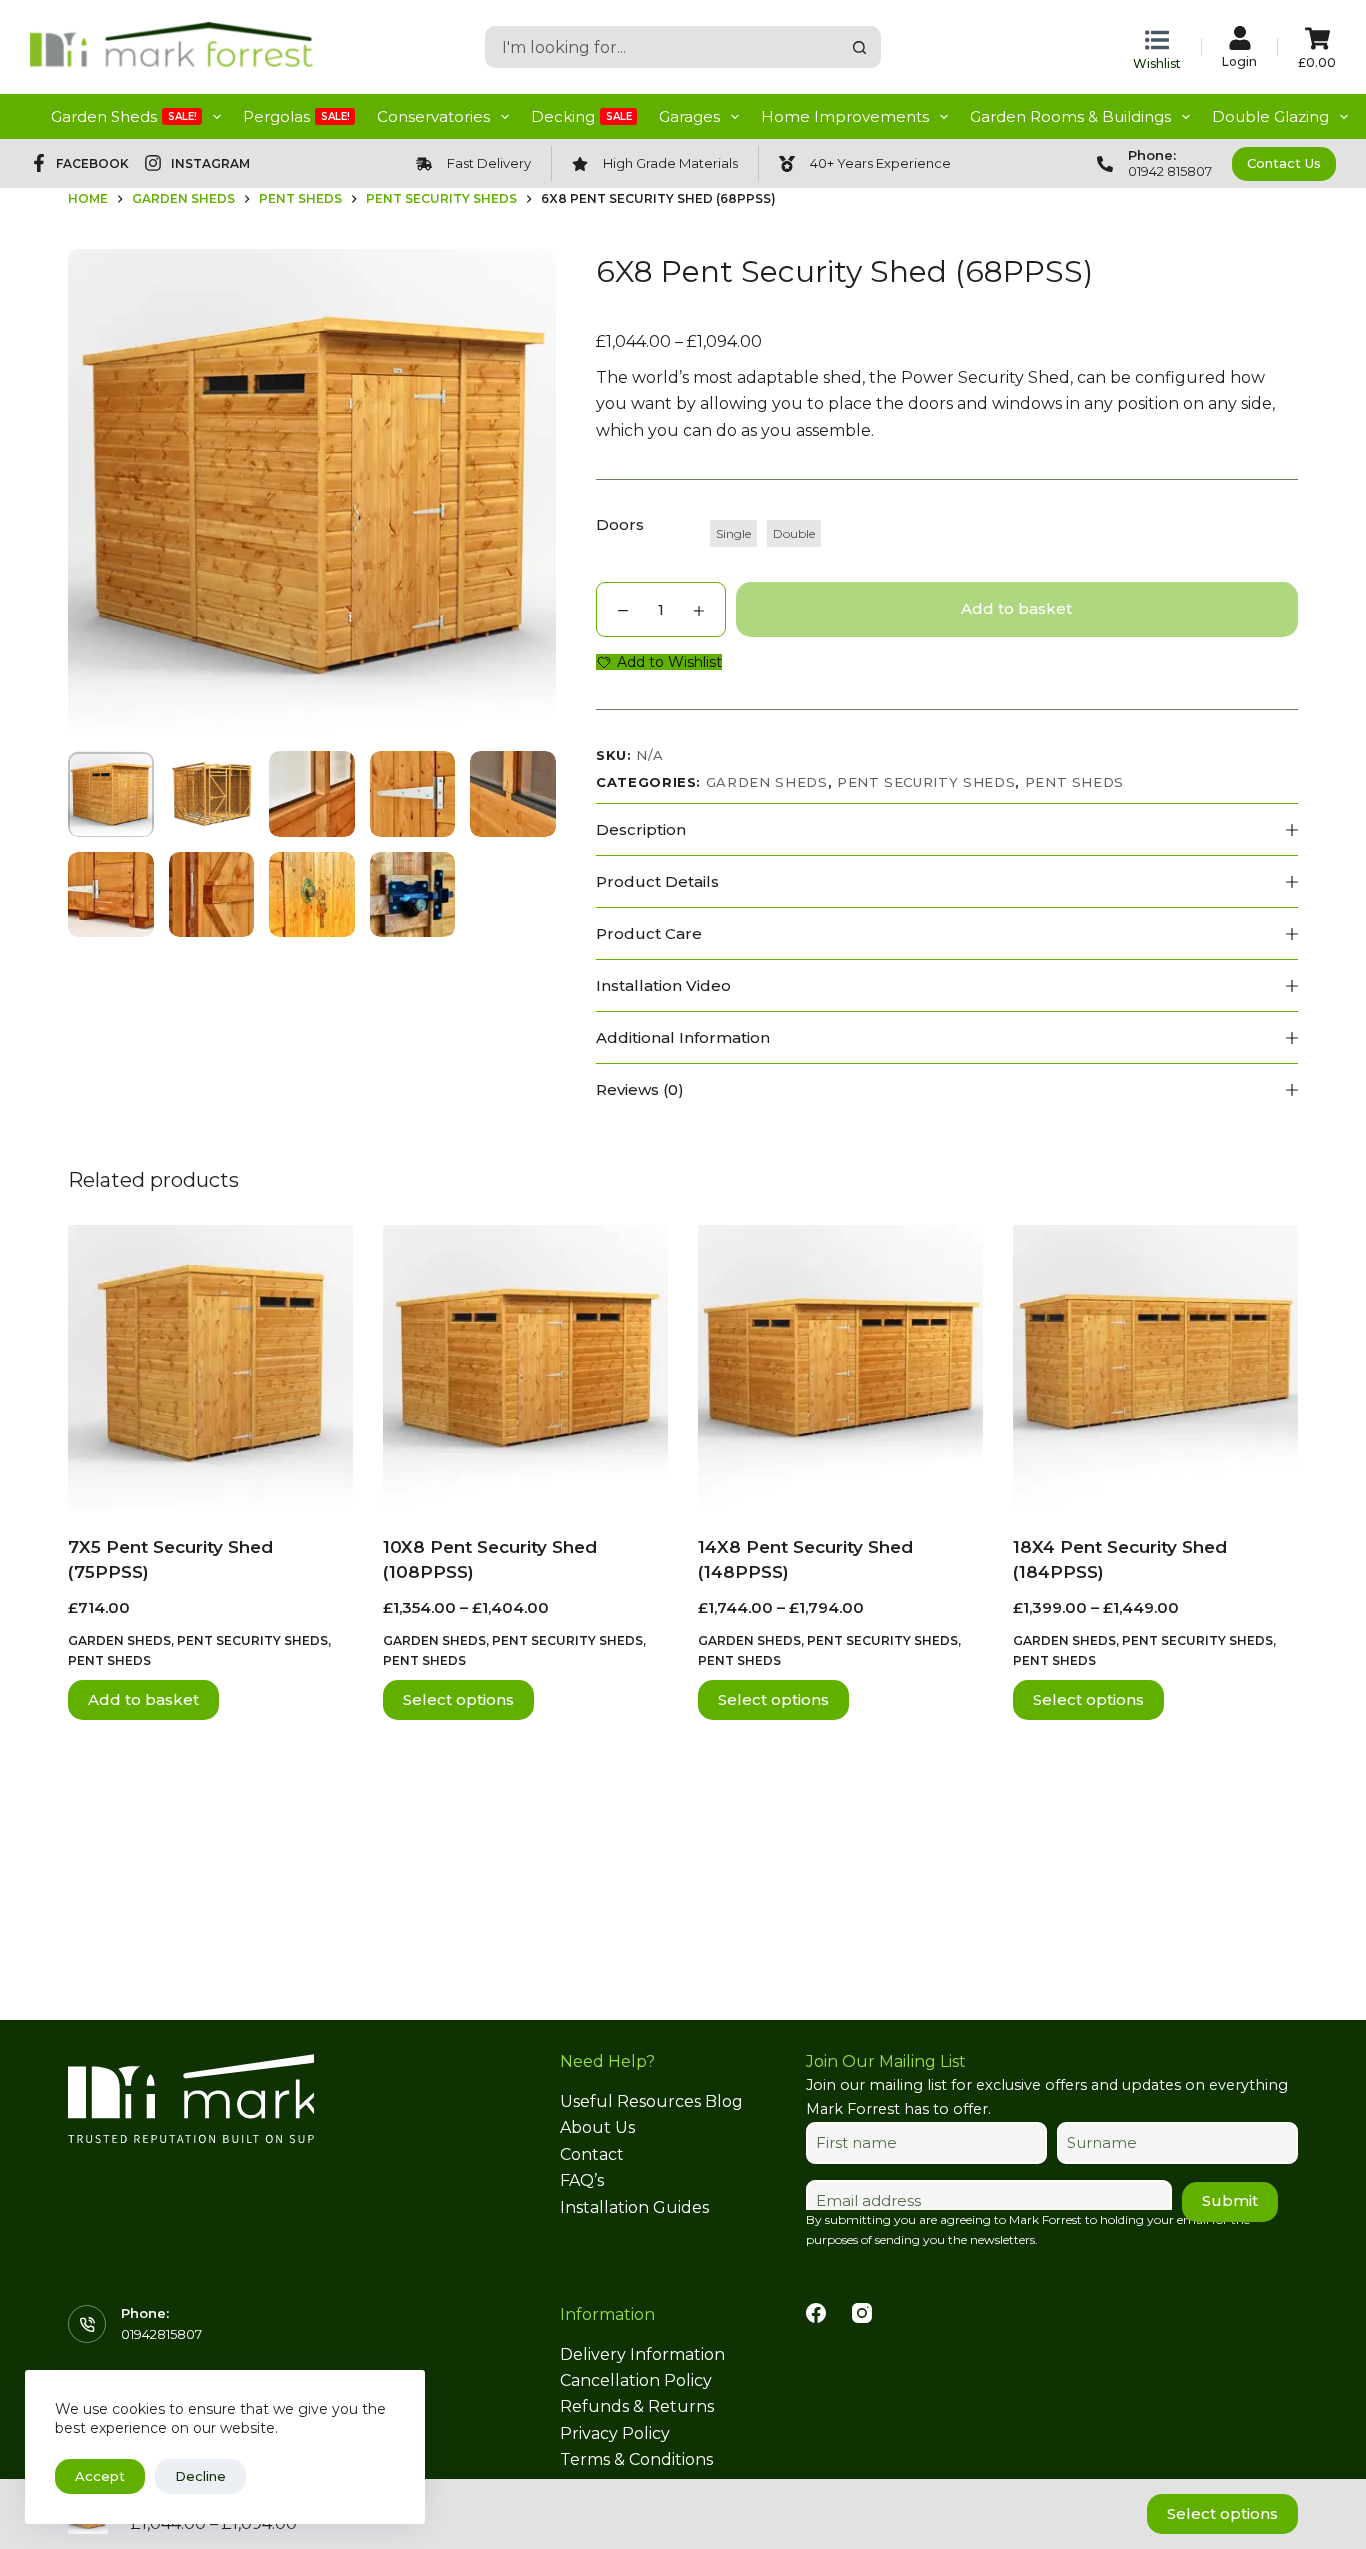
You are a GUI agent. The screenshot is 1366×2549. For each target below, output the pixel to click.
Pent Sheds (1075, 782)
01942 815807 (1170, 171)
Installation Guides (634, 2207)
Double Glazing (1270, 116)
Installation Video (663, 985)
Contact (592, 2154)
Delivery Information (642, 2354)
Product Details (657, 881)
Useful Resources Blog (651, 2101)
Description (641, 829)
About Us (597, 2127)
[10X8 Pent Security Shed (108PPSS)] (525, 1367)
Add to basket (1016, 608)
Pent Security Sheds (926, 782)
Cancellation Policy (636, 2380)
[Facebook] (816, 2313)
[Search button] (860, 47)
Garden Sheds (124, 116)
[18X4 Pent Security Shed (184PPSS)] (1155, 1367)
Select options (458, 1699)
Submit (1230, 2200)
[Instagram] (862, 2313)
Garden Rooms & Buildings (1070, 116)
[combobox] (663, 47)
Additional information (683, 1037)
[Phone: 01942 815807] (1105, 164)
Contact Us (1284, 163)
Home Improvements (845, 116)
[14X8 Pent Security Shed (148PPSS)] (840, 1367)
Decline (200, 2476)
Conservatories (433, 116)
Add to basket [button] (143, 1699)
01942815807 (161, 2334)
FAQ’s (582, 2180)
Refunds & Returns (637, 2406)
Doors (620, 524)
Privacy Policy (615, 2433)
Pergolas (296, 116)
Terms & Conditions (636, 2459)
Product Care (649, 933)
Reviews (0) (640, 1089)
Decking (581, 116)
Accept (100, 2476)
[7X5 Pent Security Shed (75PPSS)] (210, 1367)
